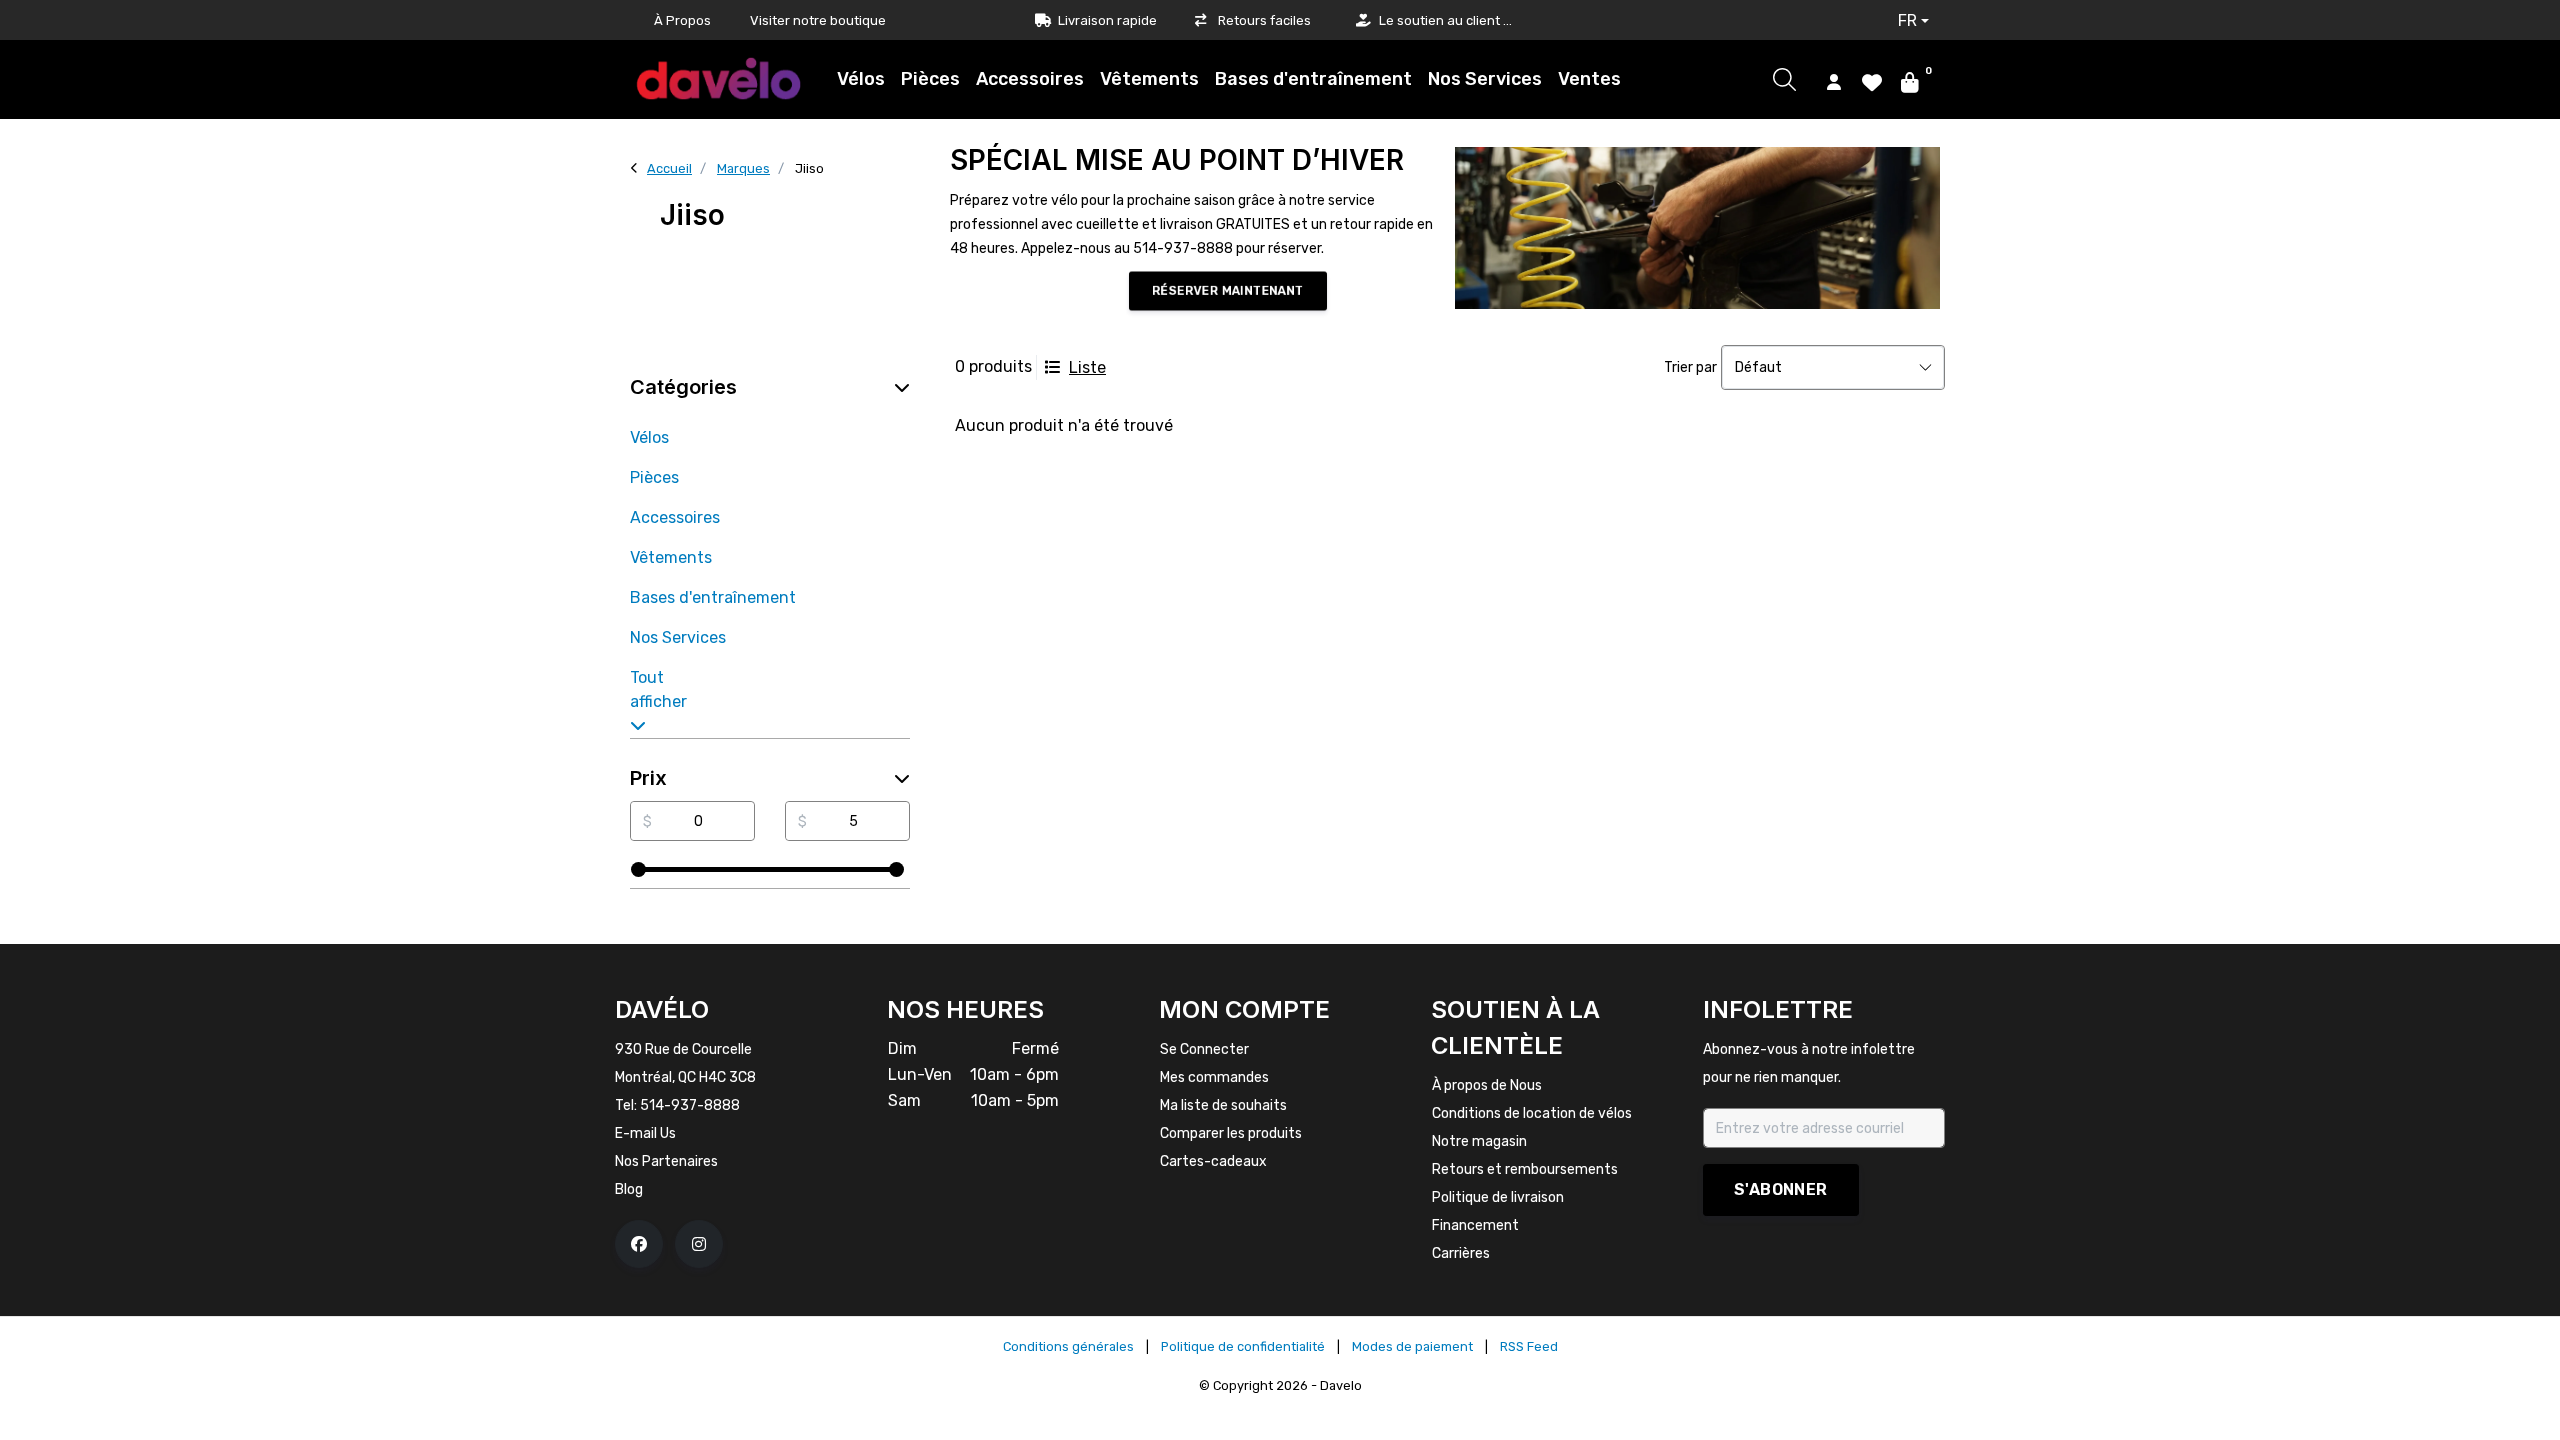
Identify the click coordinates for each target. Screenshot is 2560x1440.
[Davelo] (719, 78)
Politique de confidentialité (1243, 1346)
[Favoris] (1872, 81)
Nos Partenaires (666, 1161)
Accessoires (1030, 79)
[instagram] (699, 1244)
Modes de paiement (1412, 1346)
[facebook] (639, 1244)
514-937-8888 (690, 1105)
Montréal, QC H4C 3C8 (685, 1077)
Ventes (1589, 79)
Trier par (1690, 367)
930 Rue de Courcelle (683, 1049)
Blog (629, 1189)
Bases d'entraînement (1313, 79)
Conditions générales (1068, 1346)
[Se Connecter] (1834, 81)
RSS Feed (1529, 1346)
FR (1907, 20)
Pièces (930, 79)
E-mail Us (645, 1133)
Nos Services (1485, 79)
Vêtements (1149, 79)
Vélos (861, 79)
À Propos (682, 20)
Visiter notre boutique (818, 20)
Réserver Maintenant (1227, 291)
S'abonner (1781, 1189)
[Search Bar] (1784, 79)
